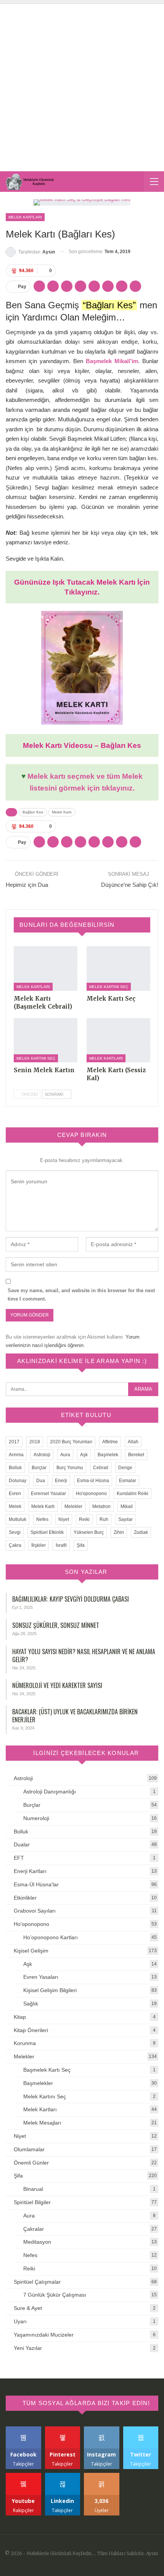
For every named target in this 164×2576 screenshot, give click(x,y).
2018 (35, 1442)
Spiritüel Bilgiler (32, 2202)
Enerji (61, 1481)
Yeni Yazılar (28, 2348)
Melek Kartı (62, 812)
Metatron (101, 1506)
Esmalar (128, 1481)
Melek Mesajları (42, 2123)
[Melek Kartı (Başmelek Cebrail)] (46, 968)
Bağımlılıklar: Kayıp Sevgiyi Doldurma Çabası (71, 1599)
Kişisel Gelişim (31, 1951)
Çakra (15, 1545)
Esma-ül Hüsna (93, 1481)
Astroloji (42, 1455)
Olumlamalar (29, 2149)
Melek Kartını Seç (109, 987)
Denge (125, 1468)
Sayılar (125, 1519)
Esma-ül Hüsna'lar (36, 1884)
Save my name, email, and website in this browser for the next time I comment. (81, 1295)
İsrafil (61, 1545)
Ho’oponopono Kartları (51, 1937)
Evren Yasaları (41, 1977)
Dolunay (18, 1481)
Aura (65, 1455)
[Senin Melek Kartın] (46, 1040)
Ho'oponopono (91, 1494)
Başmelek (108, 1455)
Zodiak (141, 1532)
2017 (14, 1442)
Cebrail (101, 1468)
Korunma (25, 2043)
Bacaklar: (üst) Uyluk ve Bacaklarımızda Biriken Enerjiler (75, 1716)
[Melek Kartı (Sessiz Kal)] (118, 1040)
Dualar (22, 1844)
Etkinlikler (25, 1898)
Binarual (33, 2189)
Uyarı (20, 2321)
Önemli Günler (31, 2163)
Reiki (84, 1519)
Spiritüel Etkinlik (47, 1532)
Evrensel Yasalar (48, 1494)
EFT (19, 1858)
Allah (133, 1442)
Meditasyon (37, 2242)
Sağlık (31, 2004)
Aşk (84, 1455)
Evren (15, 1494)
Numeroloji (36, 1818)
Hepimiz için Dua (27, 885)
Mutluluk (18, 1519)
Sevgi (15, 1532)
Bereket (136, 1455)
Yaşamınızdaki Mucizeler (44, 2335)
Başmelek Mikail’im (112, 361)
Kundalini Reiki (133, 1494)
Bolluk (15, 1468)
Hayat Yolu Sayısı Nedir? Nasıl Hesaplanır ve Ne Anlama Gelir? (84, 1655)
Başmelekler (38, 2083)
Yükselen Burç (89, 1532)
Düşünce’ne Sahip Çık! (130, 885)
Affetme (110, 1442)
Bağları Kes (33, 812)
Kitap (20, 2017)
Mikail (127, 1506)
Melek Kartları (25, 217)
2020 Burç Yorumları (71, 1442)
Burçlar (39, 1468)
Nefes (42, 1519)
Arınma (16, 1455)
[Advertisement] (82, 86)
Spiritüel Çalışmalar (37, 2282)
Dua (41, 1481)
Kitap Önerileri (31, 2030)
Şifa (81, 1545)
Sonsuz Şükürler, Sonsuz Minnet (56, 1625)
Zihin (119, 1532)
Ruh (104, 1519)
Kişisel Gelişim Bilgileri (50, 1990)
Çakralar (34, 2229)
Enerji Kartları (30, 1871)
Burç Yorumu (70, 1468)
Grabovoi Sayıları (35, 1911)
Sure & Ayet (28, 2308)
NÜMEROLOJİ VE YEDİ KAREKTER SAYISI (57, 1685)
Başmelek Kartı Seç (47, 2070)
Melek (15, 1506)
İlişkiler (39, 1545)
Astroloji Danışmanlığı (50, 1792)
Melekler (73, 1506)
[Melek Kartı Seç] (118, 968)
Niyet (64, 1519)
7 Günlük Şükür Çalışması (55, 2295)
